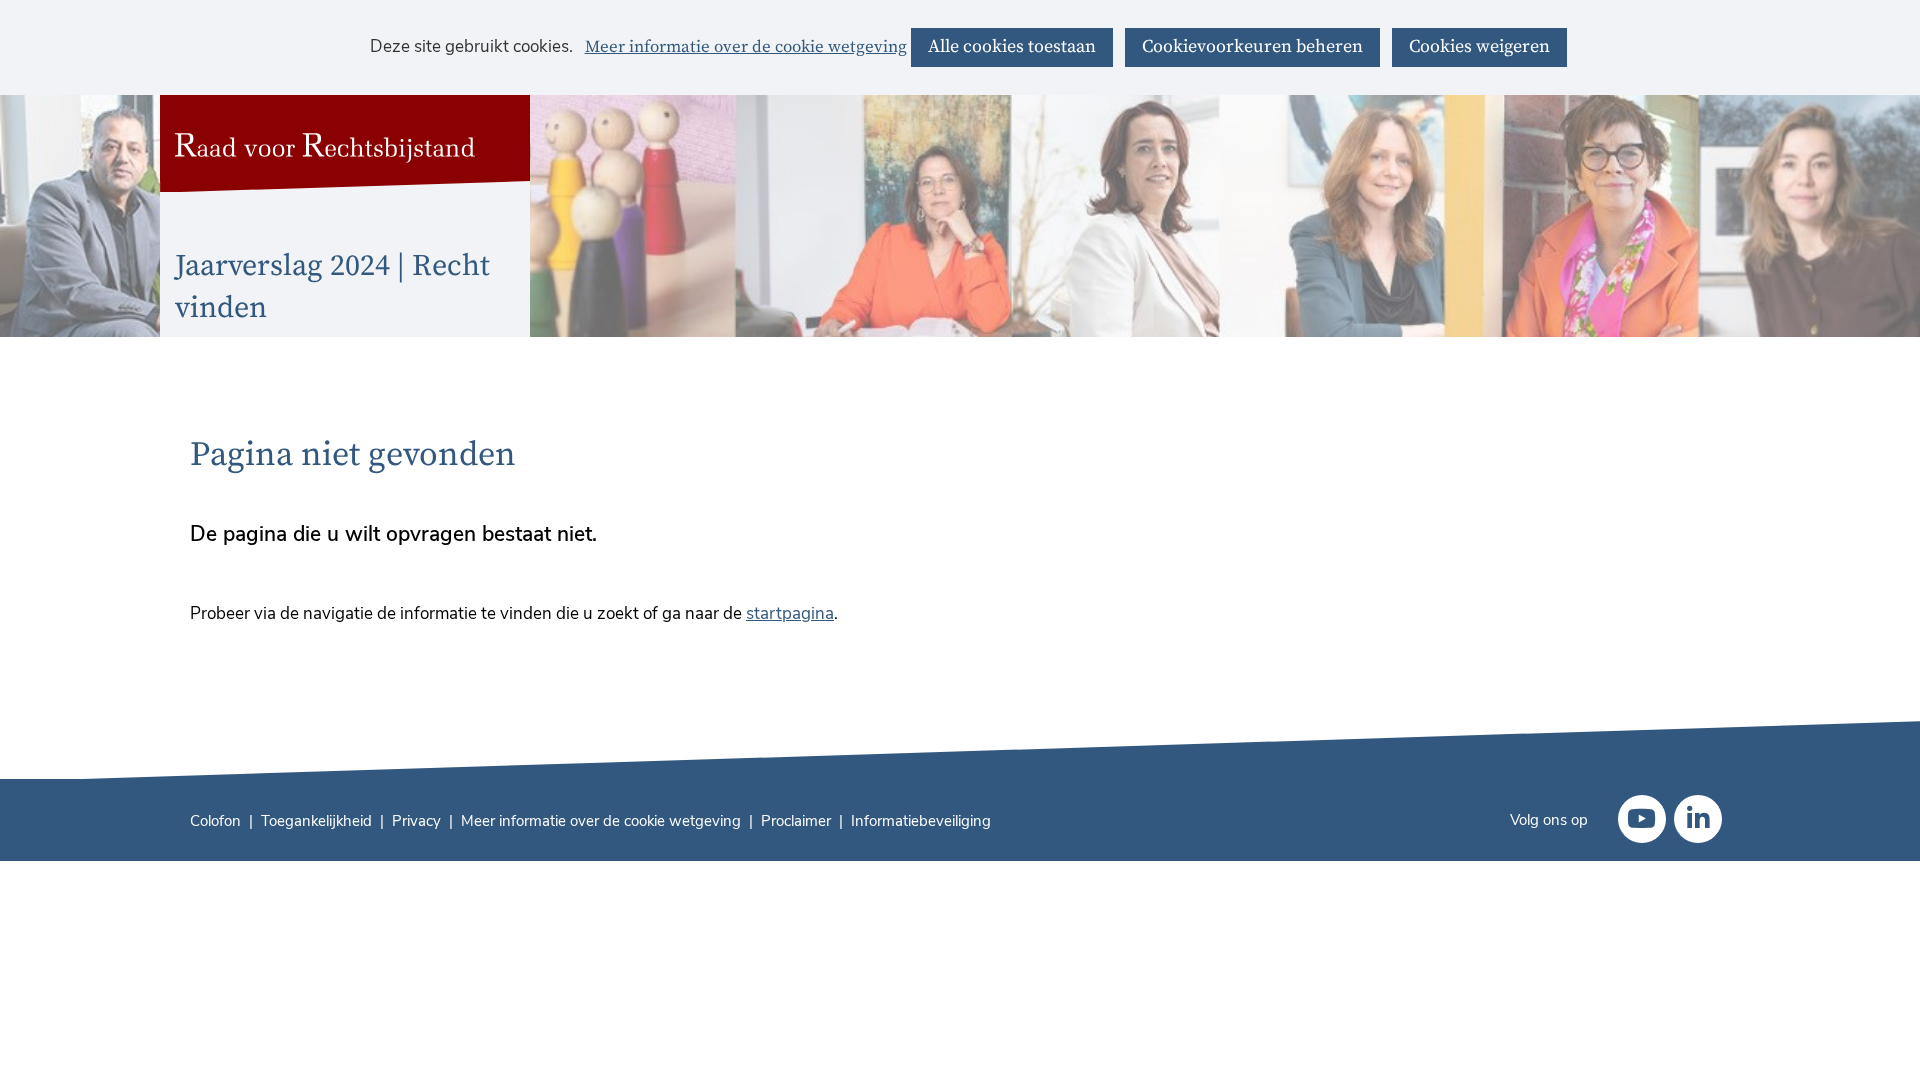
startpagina (790, 613)
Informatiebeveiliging (921, 821)
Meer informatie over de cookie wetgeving (746, 48)
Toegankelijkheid (316, 821)
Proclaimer (796, 821)
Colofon (215, 821)
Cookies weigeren (1479, 46)
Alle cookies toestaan (1012, 46)
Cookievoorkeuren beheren (1252, 46)
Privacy (416, 821)
